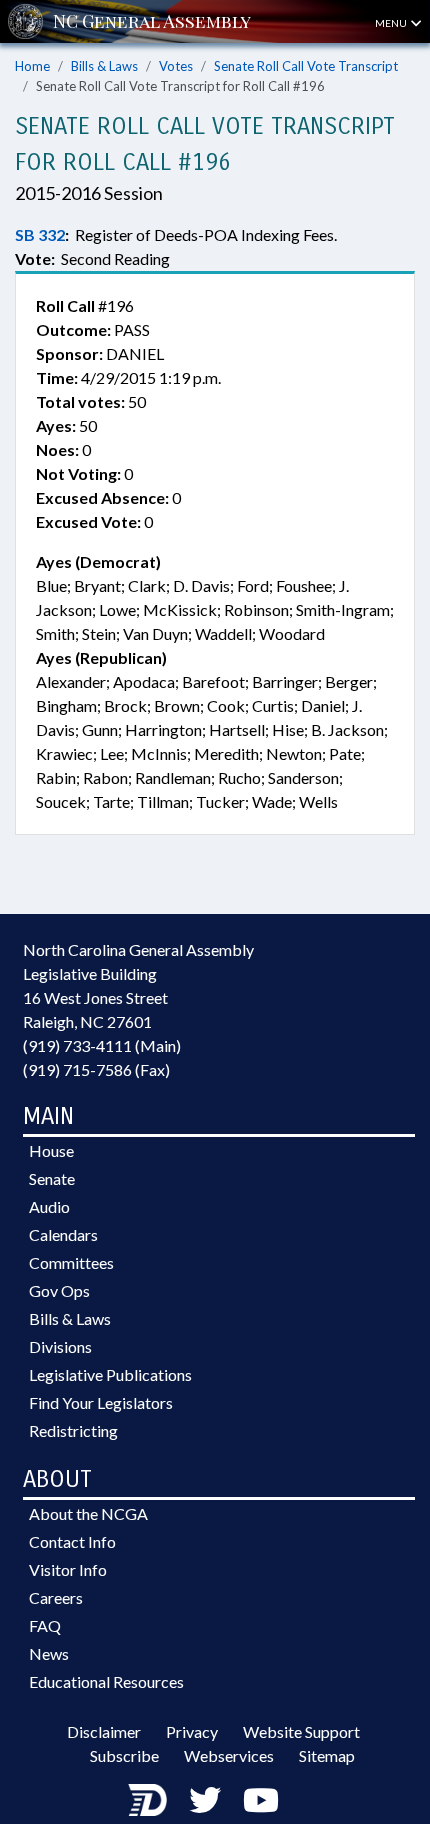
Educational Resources (106, 1681)
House (51, 1150)
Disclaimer (104, 1731)
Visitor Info (68, 1569)
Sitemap (327, 1755)
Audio (49, 1206)
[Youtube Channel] (261, 1799)
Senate (52, 1178)
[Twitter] (205, 1799)
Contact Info (72, 1541)
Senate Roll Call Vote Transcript (306, 66)
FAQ (45, 1625)
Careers (56, 1597)
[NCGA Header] (152, 21)
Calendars (63, 1234)
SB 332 (40, 234)
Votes (176, 66)
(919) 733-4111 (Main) (102, 1045)
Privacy (192, 1731)
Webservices (229, 1755)
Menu (392, 23)
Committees (71, 1262)
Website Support (301, 1731)
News (49, 1653)
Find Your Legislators (101, 1402)
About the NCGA (88, 1513)
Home (32, 66)
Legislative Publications (110, 1374)
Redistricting (73, 1430)
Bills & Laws (104, 66)
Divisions (60, 1346)
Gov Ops (59, 1290)
